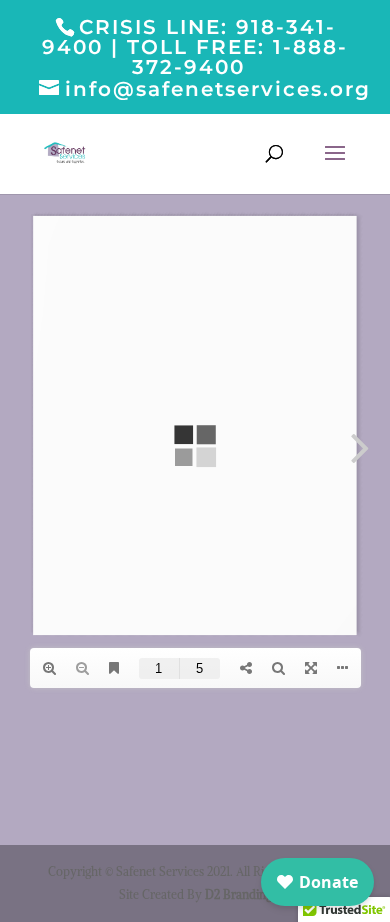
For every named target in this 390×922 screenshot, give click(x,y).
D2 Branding (238, 894)
